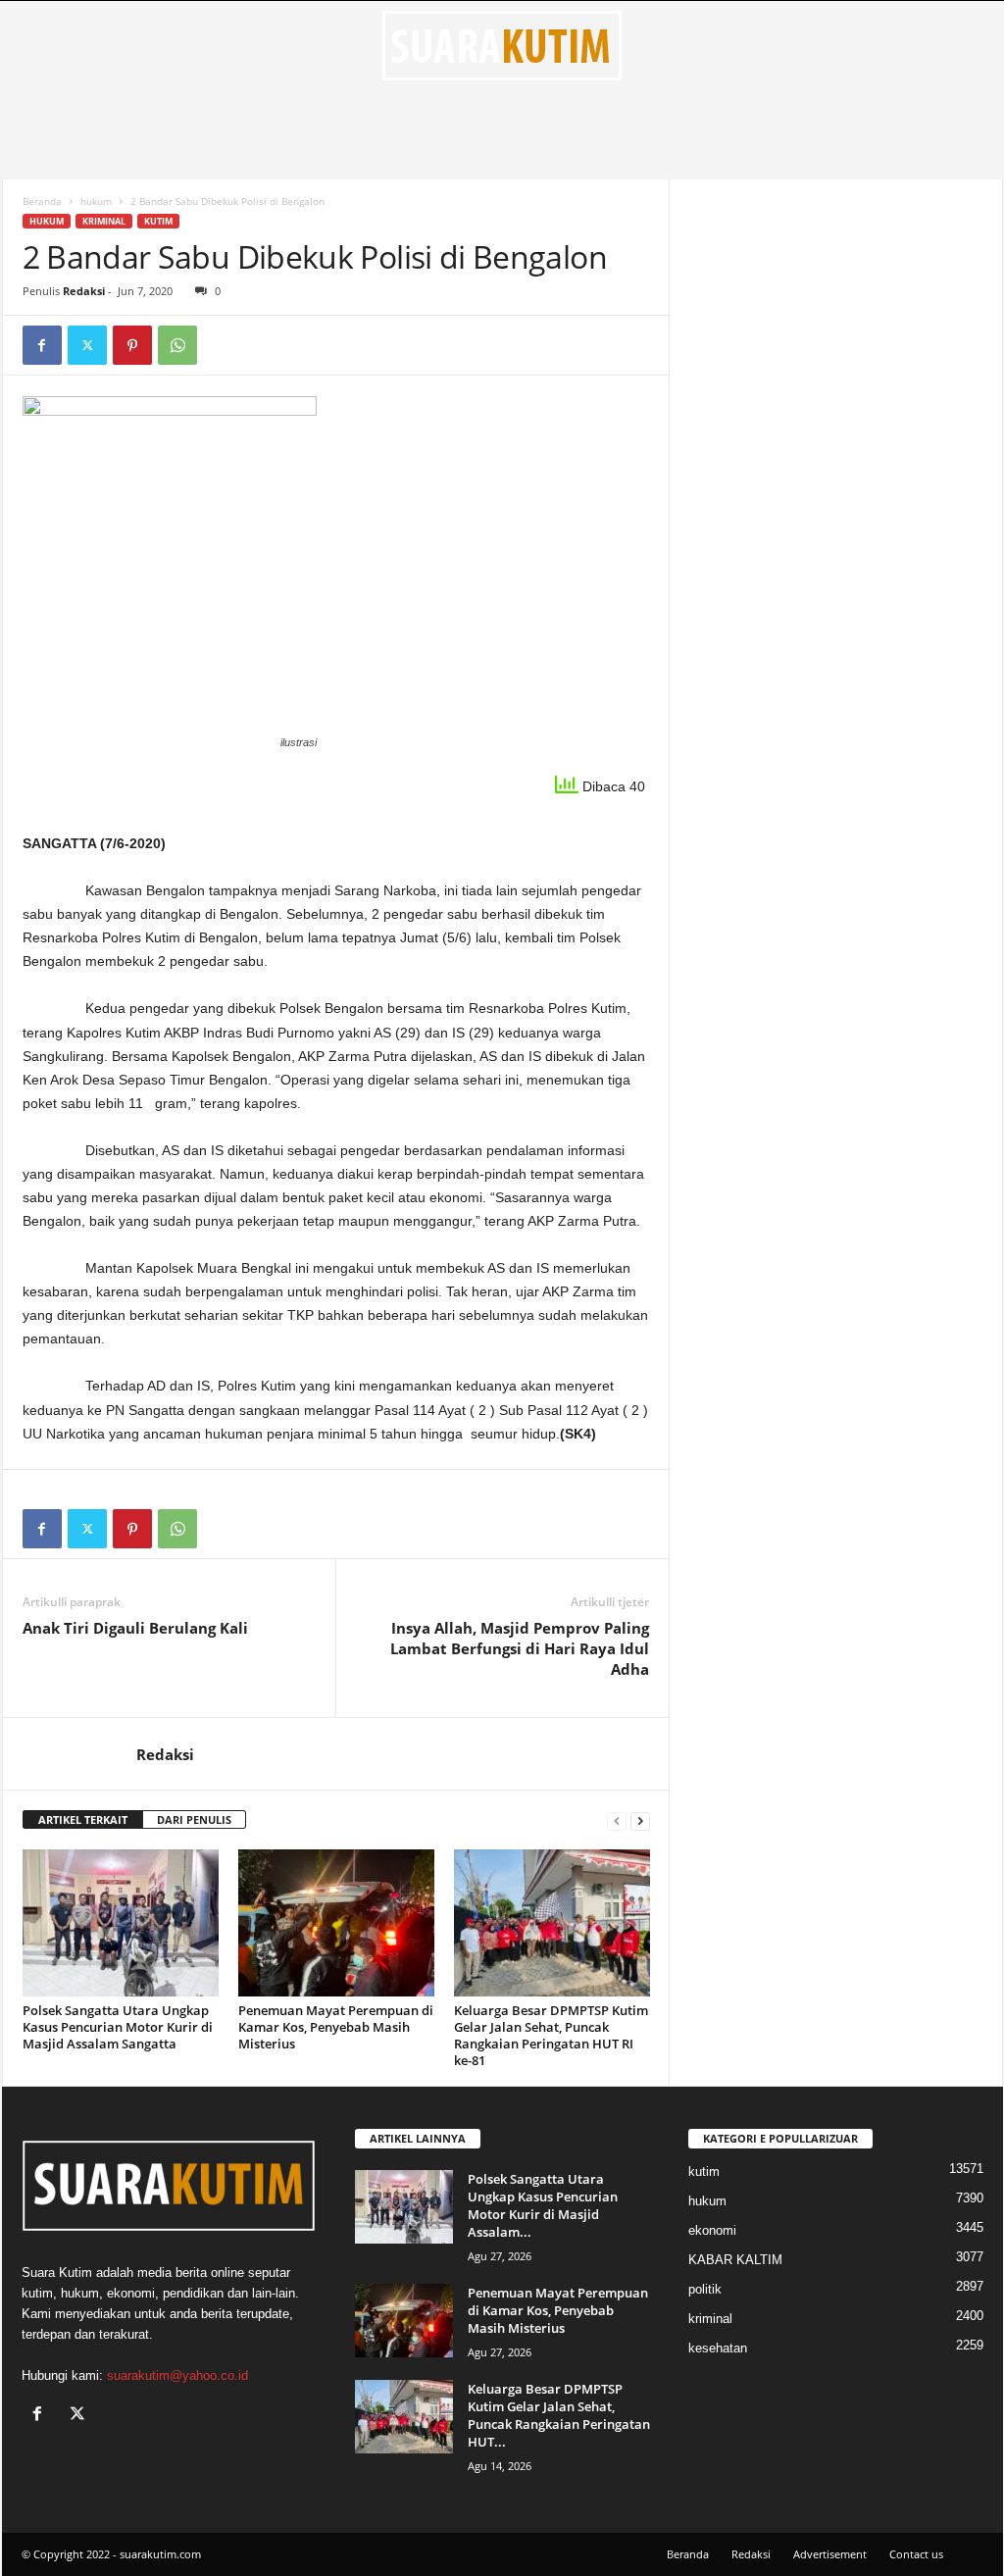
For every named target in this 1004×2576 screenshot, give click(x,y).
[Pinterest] (132, 345)
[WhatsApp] (177, 345)
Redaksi (84, 291)
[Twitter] (87, 345)
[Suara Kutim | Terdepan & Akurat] (502, 45)
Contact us (916, 2554)
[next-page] (640, 1820)
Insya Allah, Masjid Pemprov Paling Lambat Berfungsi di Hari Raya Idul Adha (520, 1648)
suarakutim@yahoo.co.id (177, 2375)
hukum (96, 201)
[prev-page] (617, 1820)
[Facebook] (42, 345)
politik (705, 2289)
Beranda (42, 201)
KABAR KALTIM (735, 2260)
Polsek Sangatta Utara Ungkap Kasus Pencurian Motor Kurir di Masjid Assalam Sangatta (118, 2027)
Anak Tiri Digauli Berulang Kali (135, 1628)
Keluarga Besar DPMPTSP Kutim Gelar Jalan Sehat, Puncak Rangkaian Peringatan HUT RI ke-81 (551, 2035)
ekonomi (712, 2230)
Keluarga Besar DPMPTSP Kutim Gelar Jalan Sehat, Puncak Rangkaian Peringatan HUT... (559, 2415)
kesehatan (718, 2348)
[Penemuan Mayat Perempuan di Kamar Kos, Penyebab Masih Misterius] (336, 1923)
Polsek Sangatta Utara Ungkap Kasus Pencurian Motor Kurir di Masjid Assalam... (543, 2205)
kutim (158, 221)
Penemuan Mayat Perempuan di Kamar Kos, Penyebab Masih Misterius (336, 2027)
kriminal (104, 221)
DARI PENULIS (194, 1819)
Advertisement (830, 2554)
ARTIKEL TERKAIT (83, 1819)
